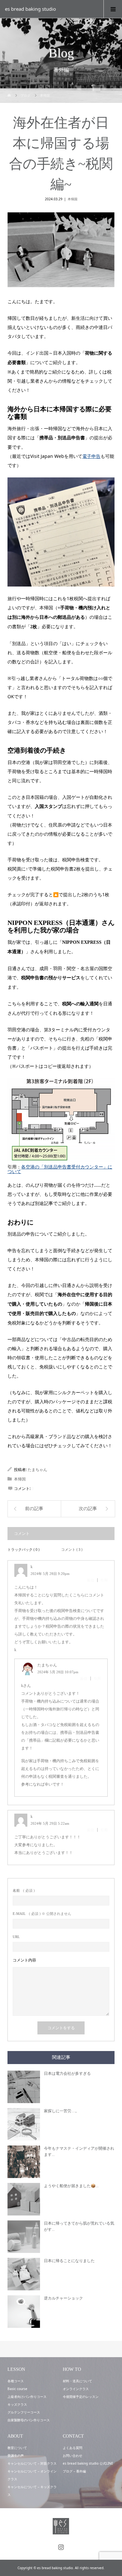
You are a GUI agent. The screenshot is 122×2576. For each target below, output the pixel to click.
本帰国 (73, 199)
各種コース (16, 2381)
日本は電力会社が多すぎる (67, 2074)
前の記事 (34, 1509)
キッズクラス (17, 2404)
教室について (17, 2448)
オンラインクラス (76, 2389)
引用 (104, 1580)
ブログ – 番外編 (74, 2471)
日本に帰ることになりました (69, 2261)
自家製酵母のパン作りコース (29, 2420)
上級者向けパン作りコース (27, 2397)
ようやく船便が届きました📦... (71, 2186)
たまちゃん (37, 1470)
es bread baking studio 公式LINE (88, 2463)
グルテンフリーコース (24, 2412)
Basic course (17, 2389)
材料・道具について (77, 2381)
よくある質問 (73, 2448)
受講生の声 (16, 2456)
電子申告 (91, 456)
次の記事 (88, 1509)
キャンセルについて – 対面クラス (32, 2463)
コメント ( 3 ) (72, 1549)
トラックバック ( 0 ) (23, 1549)
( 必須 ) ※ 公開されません (42, 1914)
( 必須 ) (24, 1891)
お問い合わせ (73, 2456)
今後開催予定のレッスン (81, 2397)
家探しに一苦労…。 (61, 2111)
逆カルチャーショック (63, 2298)
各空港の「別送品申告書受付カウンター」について (60, 1169)
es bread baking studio (30, 9)
